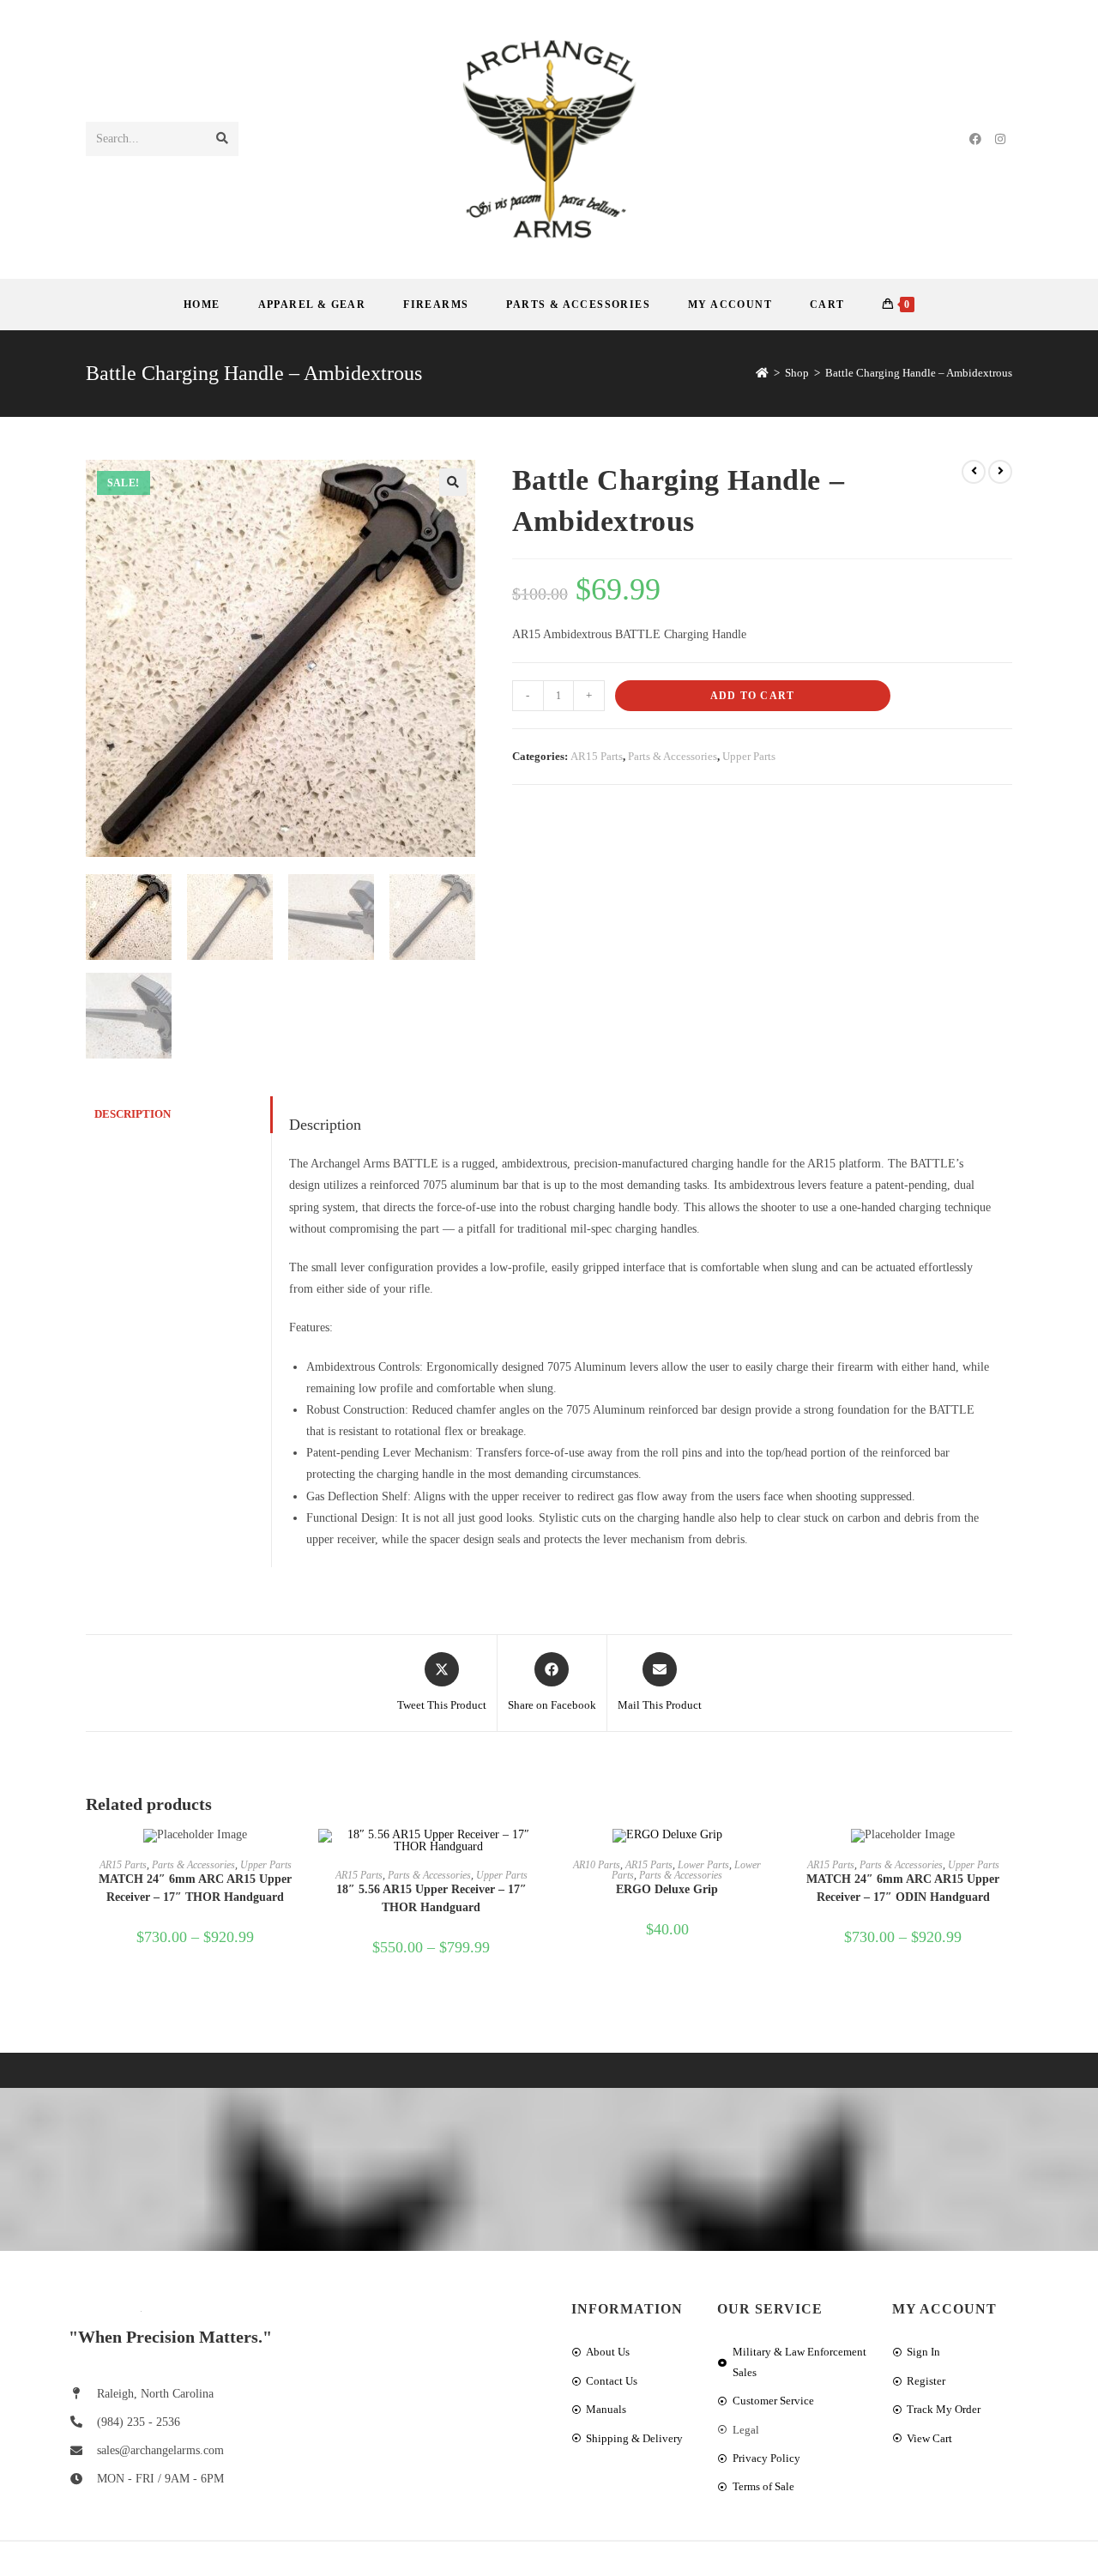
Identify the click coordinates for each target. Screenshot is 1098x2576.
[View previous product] (974, 472)
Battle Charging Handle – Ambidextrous (919, 373)
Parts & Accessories (673, 756)
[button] (453, 482)
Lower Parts (703, 1865)
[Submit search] (222, 139)
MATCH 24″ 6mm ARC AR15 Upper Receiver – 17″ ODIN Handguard (903, 1888)
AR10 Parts (597, 1865)
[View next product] (1000, 472)
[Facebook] (975, 139)
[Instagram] (1000, 139)
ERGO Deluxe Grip (667, 1889)
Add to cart (752, 696)
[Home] (762, 373)
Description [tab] (133, 1114)
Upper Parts (749, 756)
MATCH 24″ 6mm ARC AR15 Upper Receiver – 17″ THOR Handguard (195, 1888)
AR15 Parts (597, 756)
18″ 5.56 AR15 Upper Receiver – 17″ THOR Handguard (431, 1898)
